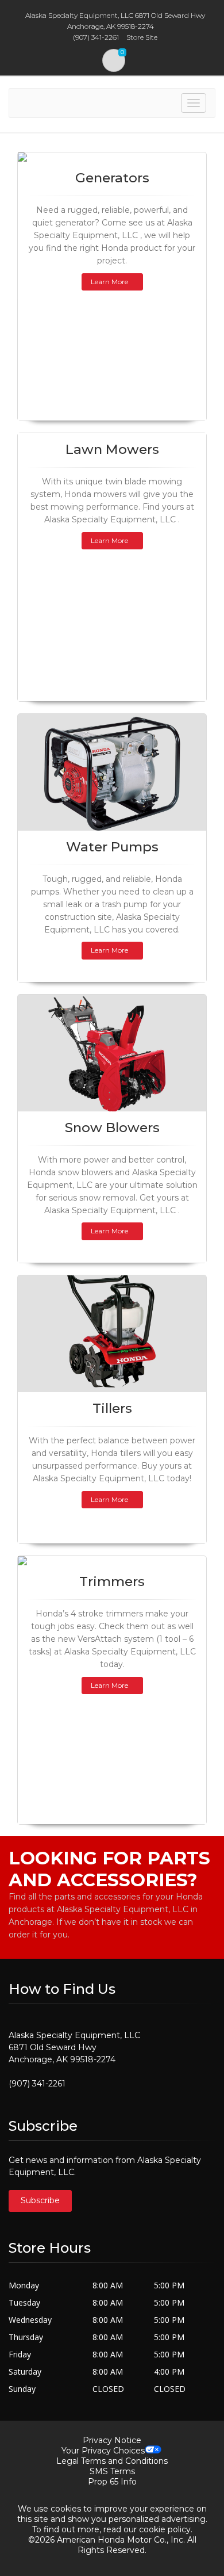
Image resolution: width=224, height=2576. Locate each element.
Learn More (109, 282)
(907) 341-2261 (37, 2084)
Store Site (142, 37)
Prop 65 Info (112, 2482)
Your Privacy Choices (103, 2451)
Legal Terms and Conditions (112, 2461)
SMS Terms (112, 2471)
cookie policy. (166, 2529)
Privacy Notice (112, 2440)
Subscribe (40, 2200)
